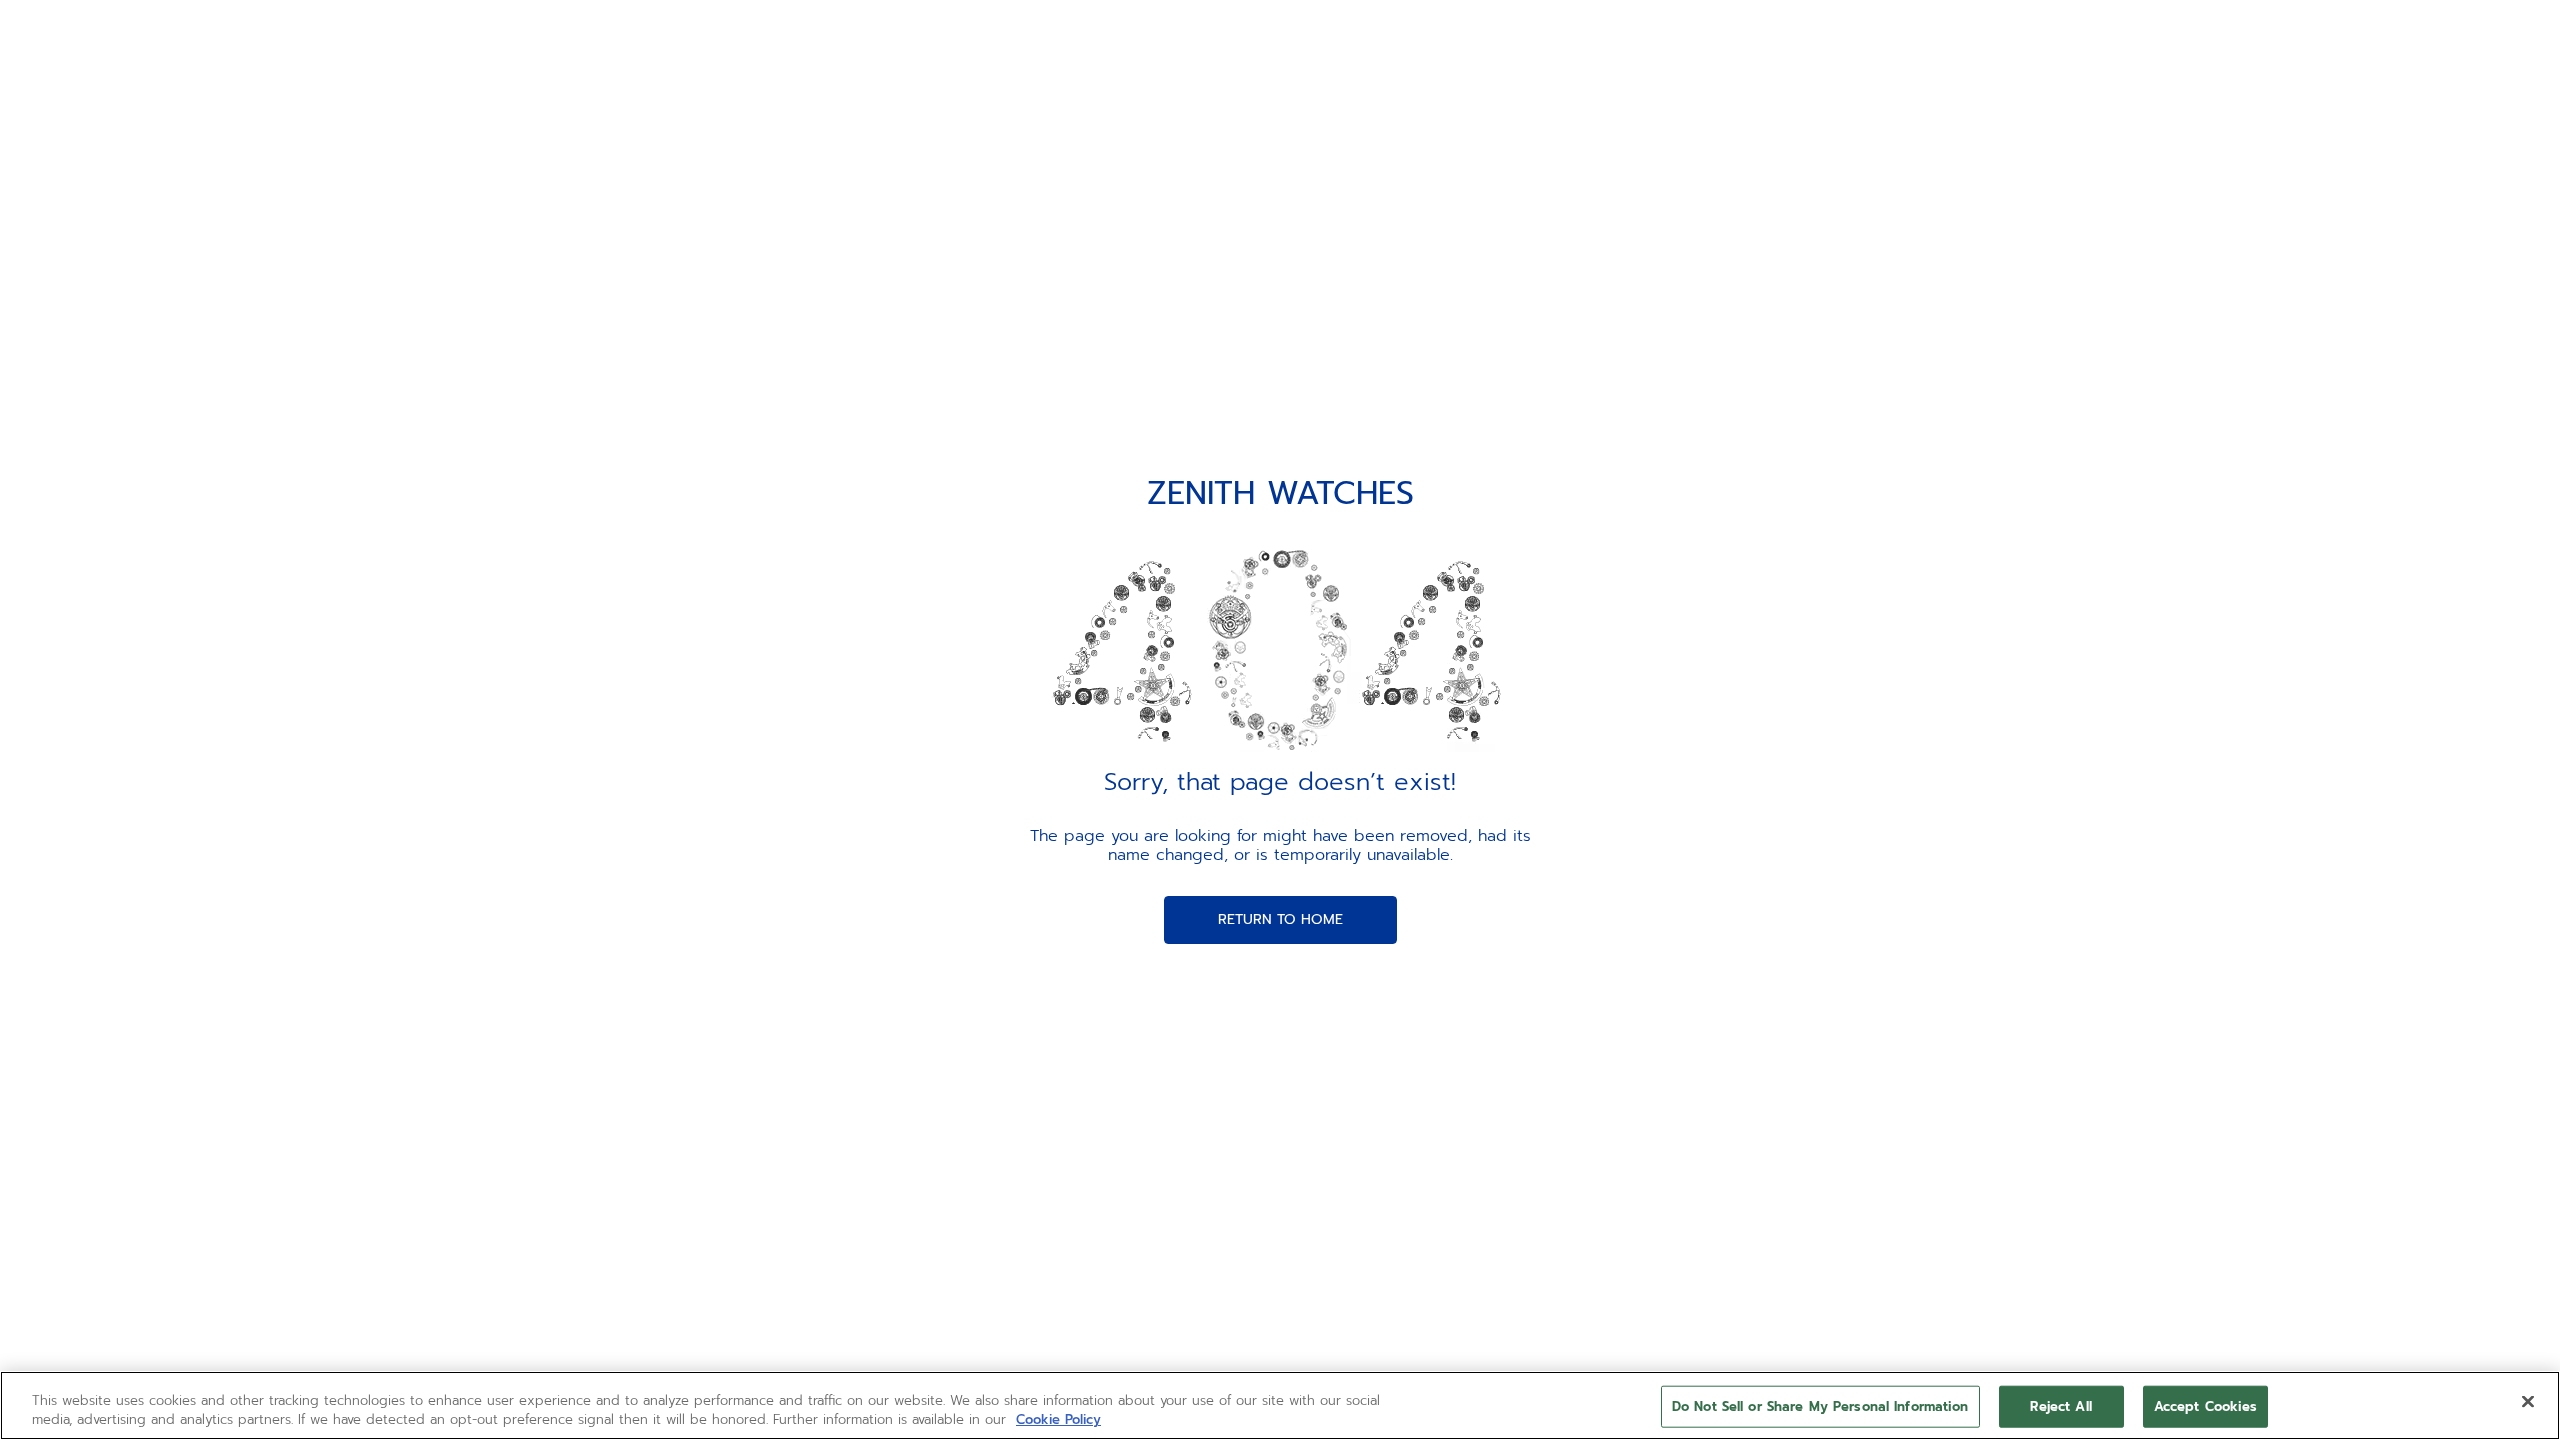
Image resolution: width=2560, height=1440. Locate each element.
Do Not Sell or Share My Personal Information (1820, 1406)
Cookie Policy (1058, 1419)
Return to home (1280, 919)
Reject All (2060, 1406)
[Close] (2528, 1402)
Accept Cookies (2206, 1406)
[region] (1280, 1405)
